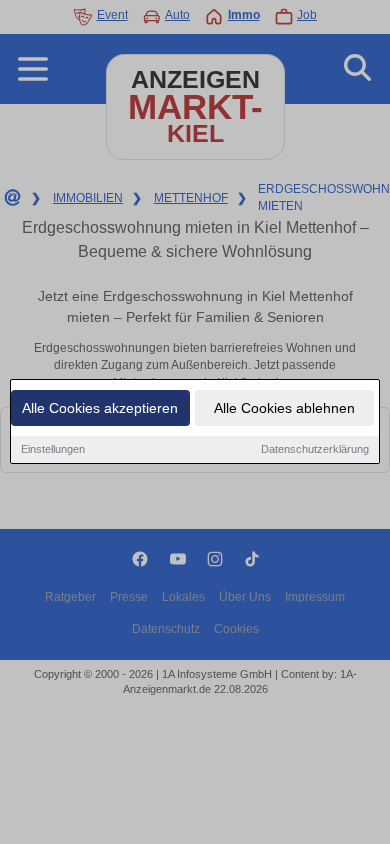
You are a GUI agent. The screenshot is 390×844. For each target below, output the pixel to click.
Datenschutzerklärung (315, 449)
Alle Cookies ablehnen (284, 408)
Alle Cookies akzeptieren (100, 408)
